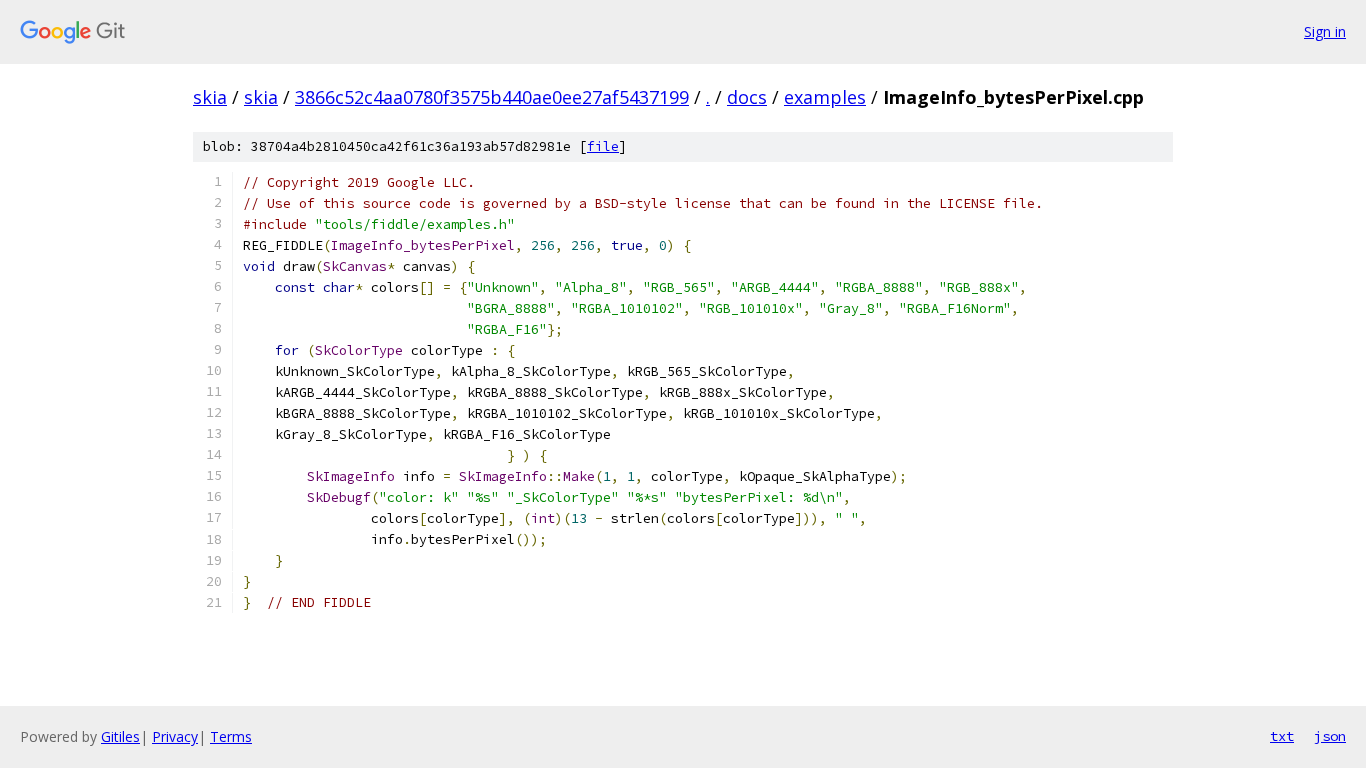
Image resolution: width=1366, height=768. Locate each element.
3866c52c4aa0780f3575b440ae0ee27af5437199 (492, 97)
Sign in (1325, 31)
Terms (231, 736)
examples (825, 97)
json (1330, 736)
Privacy (175, 736)
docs (747, 97)
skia (210, 97)
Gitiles (120, 736)
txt (1282, 736)
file (603, 146)
